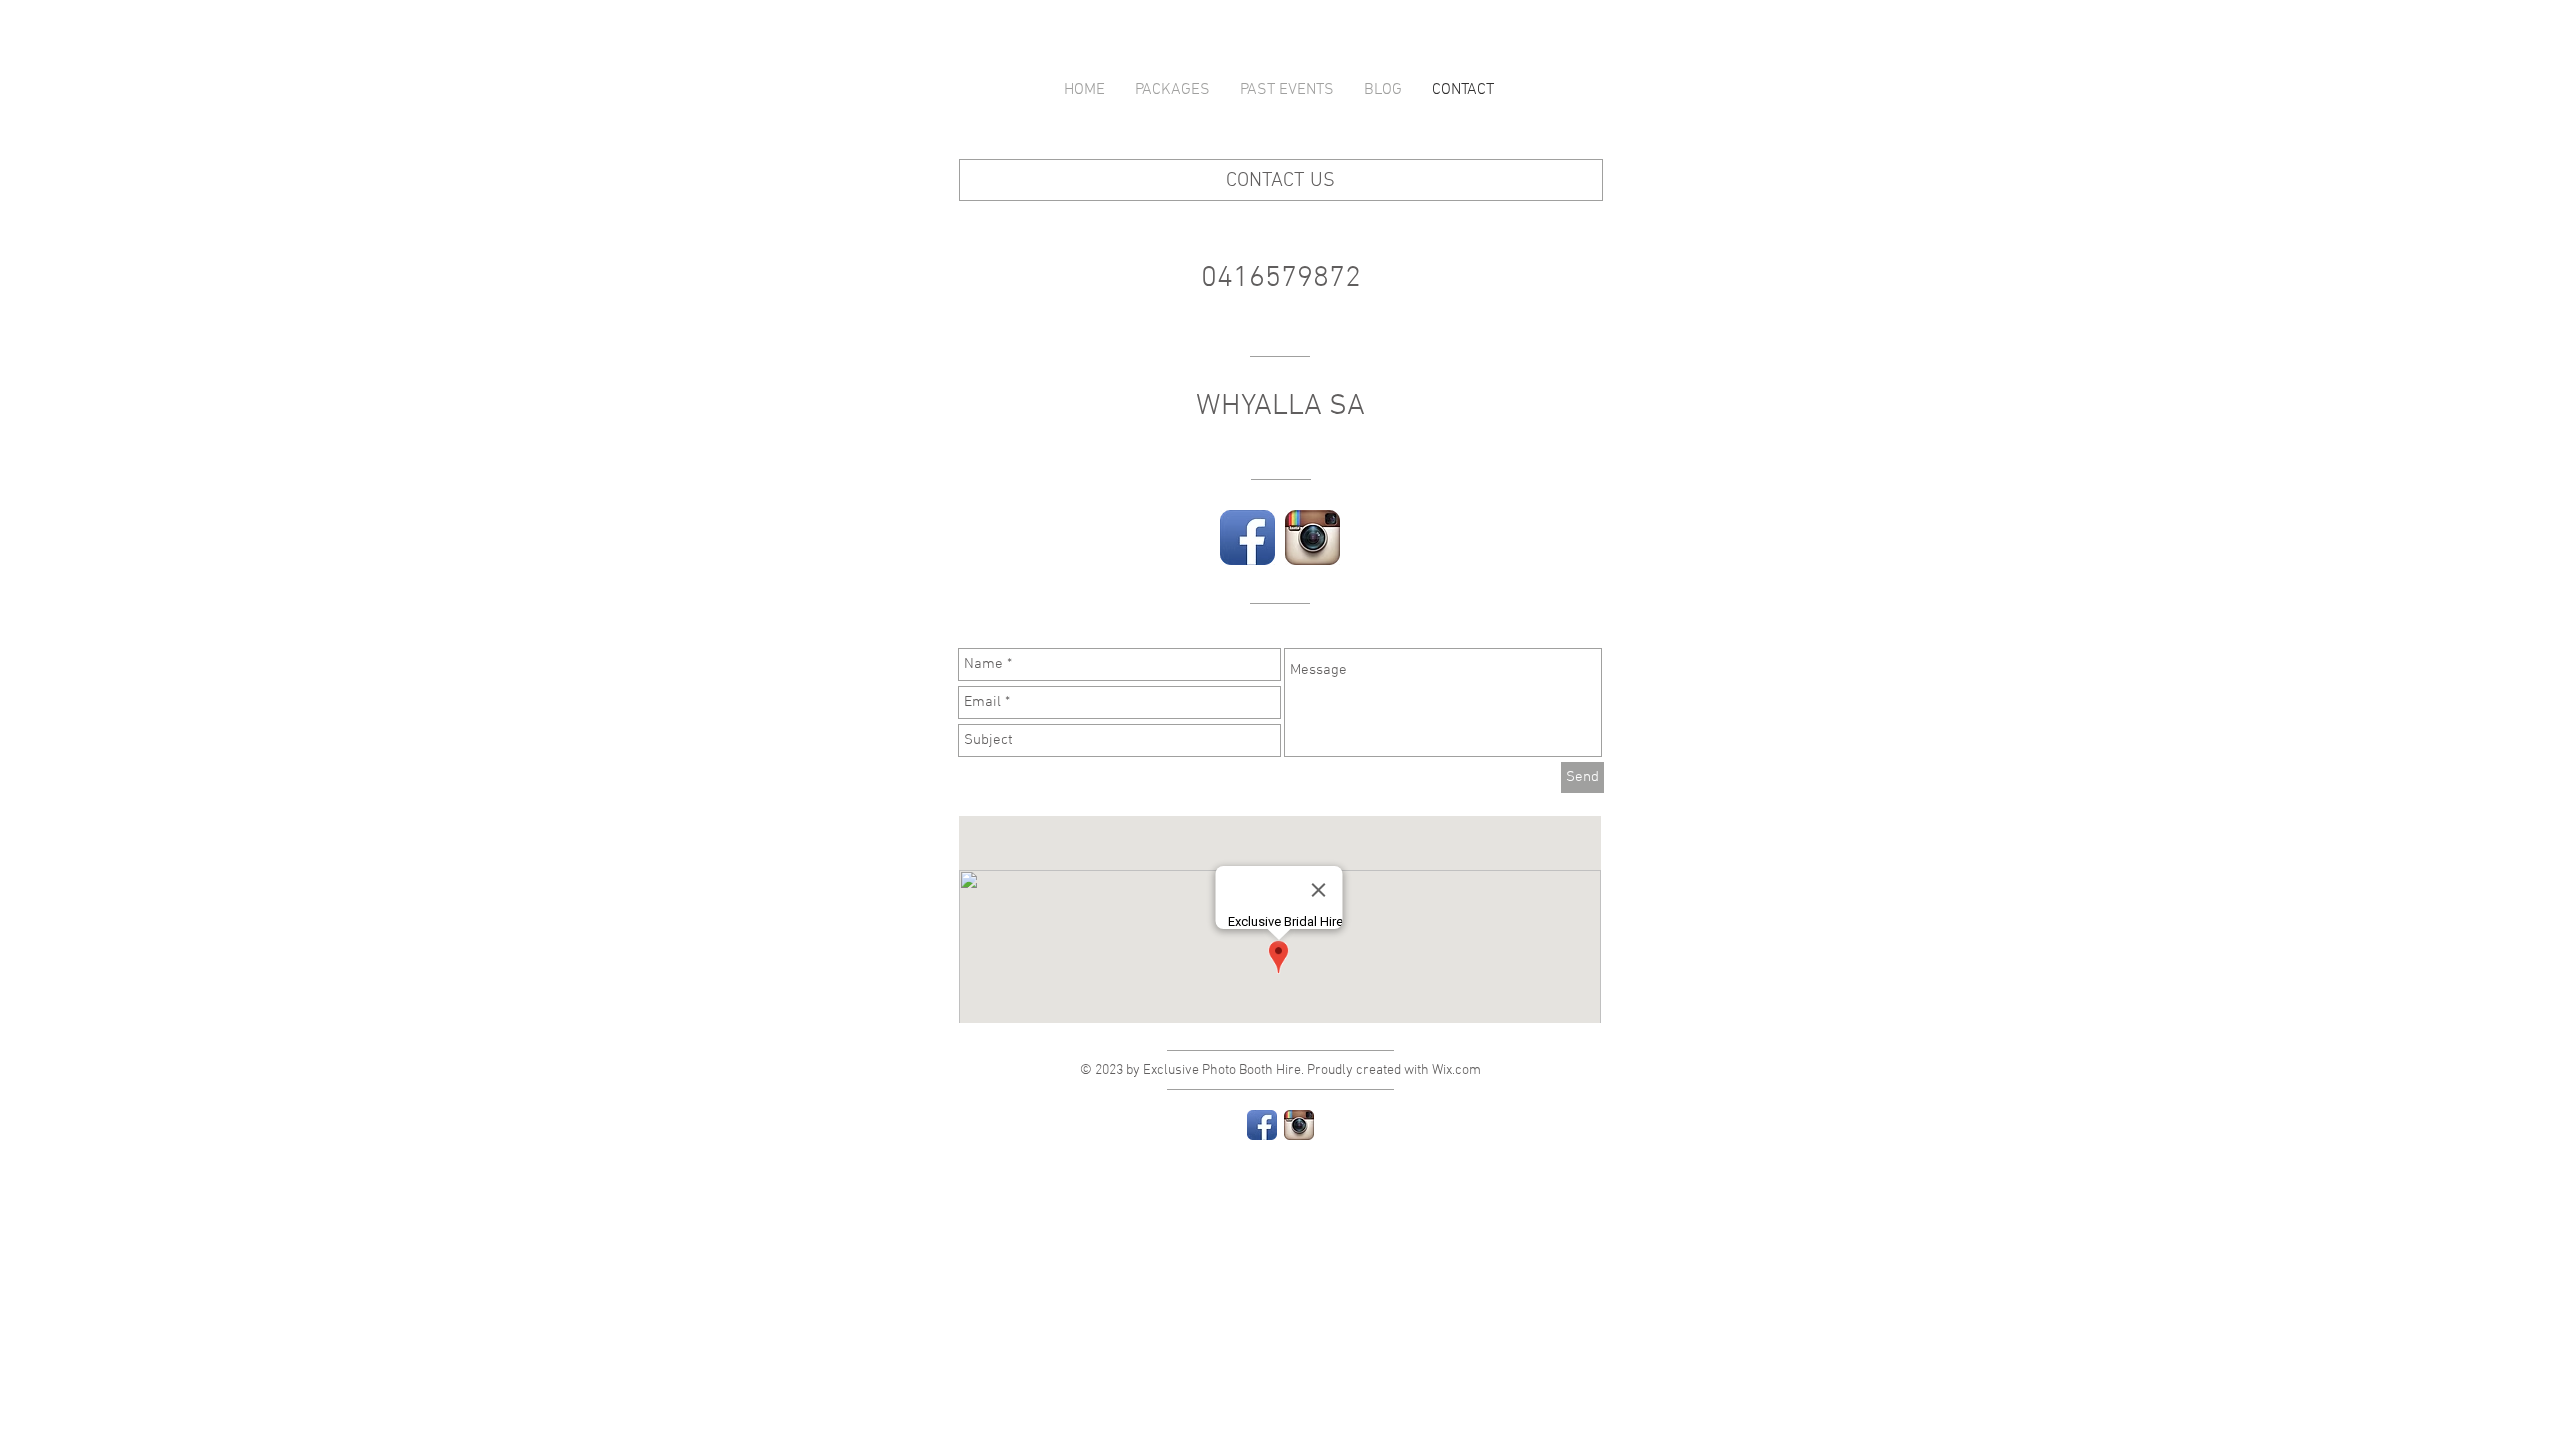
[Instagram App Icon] (1312, 537)
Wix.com (1456, 1070)
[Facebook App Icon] (1247, 537)
